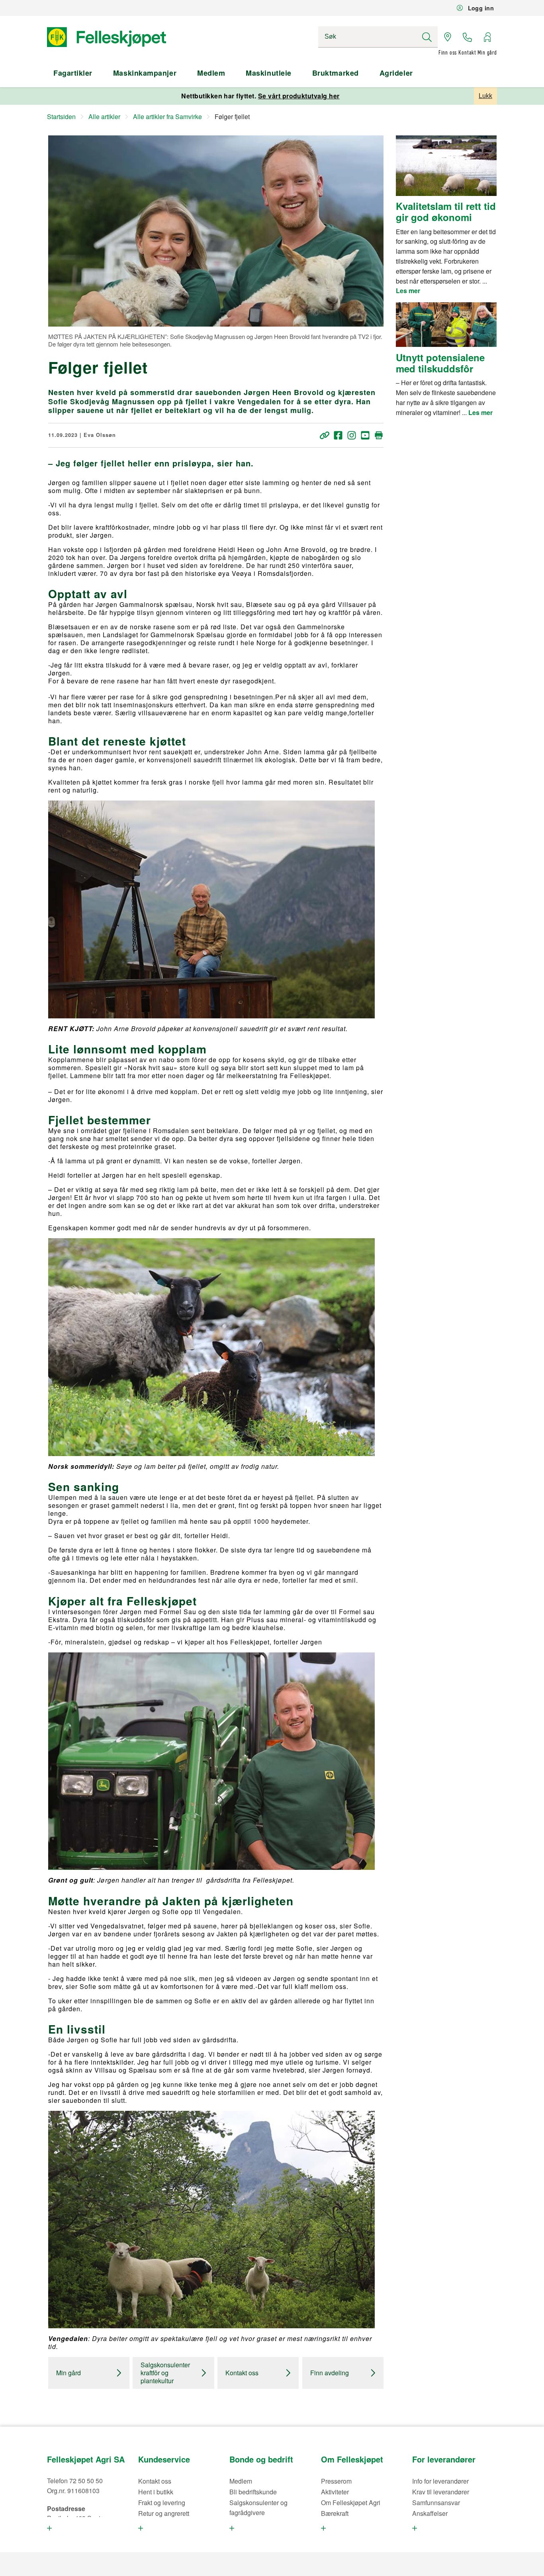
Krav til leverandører (441, 2492)
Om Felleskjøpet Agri (351, 2503)
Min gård (68, 2373)
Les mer (408, 291)
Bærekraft (335, 2513)
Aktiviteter (335, 2492)
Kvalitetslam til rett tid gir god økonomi (446, 212)
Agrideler (396, 73)
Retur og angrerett (164, 2513)
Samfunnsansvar (436, 2503)
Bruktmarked (336, 73)
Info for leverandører (440, 2481)
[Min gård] (487, 37)
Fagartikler (73, 73)
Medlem (211, 73)
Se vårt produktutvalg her (299, 96)
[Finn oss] (448, 37)
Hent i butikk (156, 2492)
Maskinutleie (268, 73)
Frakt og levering (162, 2503)
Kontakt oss (242, 2373)
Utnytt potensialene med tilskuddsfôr (440, 363)
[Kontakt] (468, 37)
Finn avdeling (330, 2373)
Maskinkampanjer (145, 73)
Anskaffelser (430, 2513)
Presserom (336, 2481)
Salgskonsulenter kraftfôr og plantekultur (165, 2373)
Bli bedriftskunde (253, 2492)
